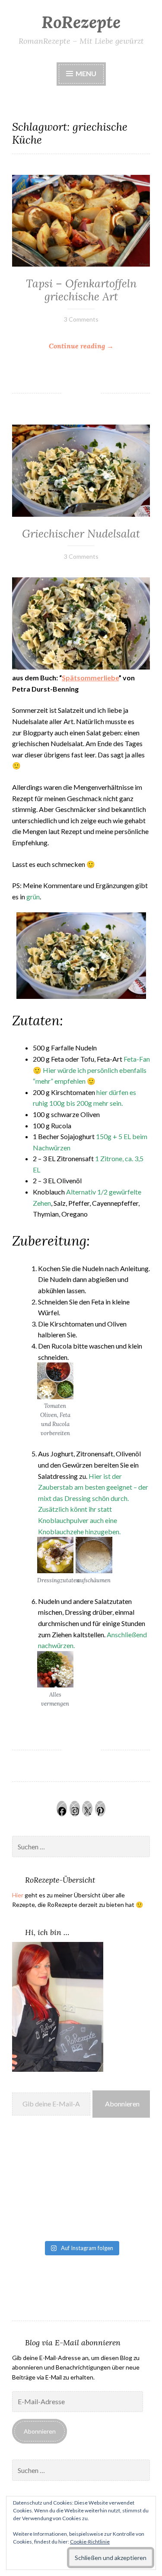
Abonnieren (122, 2104)
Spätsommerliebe (90, 678)
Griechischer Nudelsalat (81, 534)
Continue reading (99, 346)
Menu (85, 73)
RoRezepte (81, 22)
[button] (55, 1400)
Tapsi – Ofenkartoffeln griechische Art (81, 290)
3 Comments (81, 319)
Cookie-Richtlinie (90, 2542)
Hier (18, 1895)
